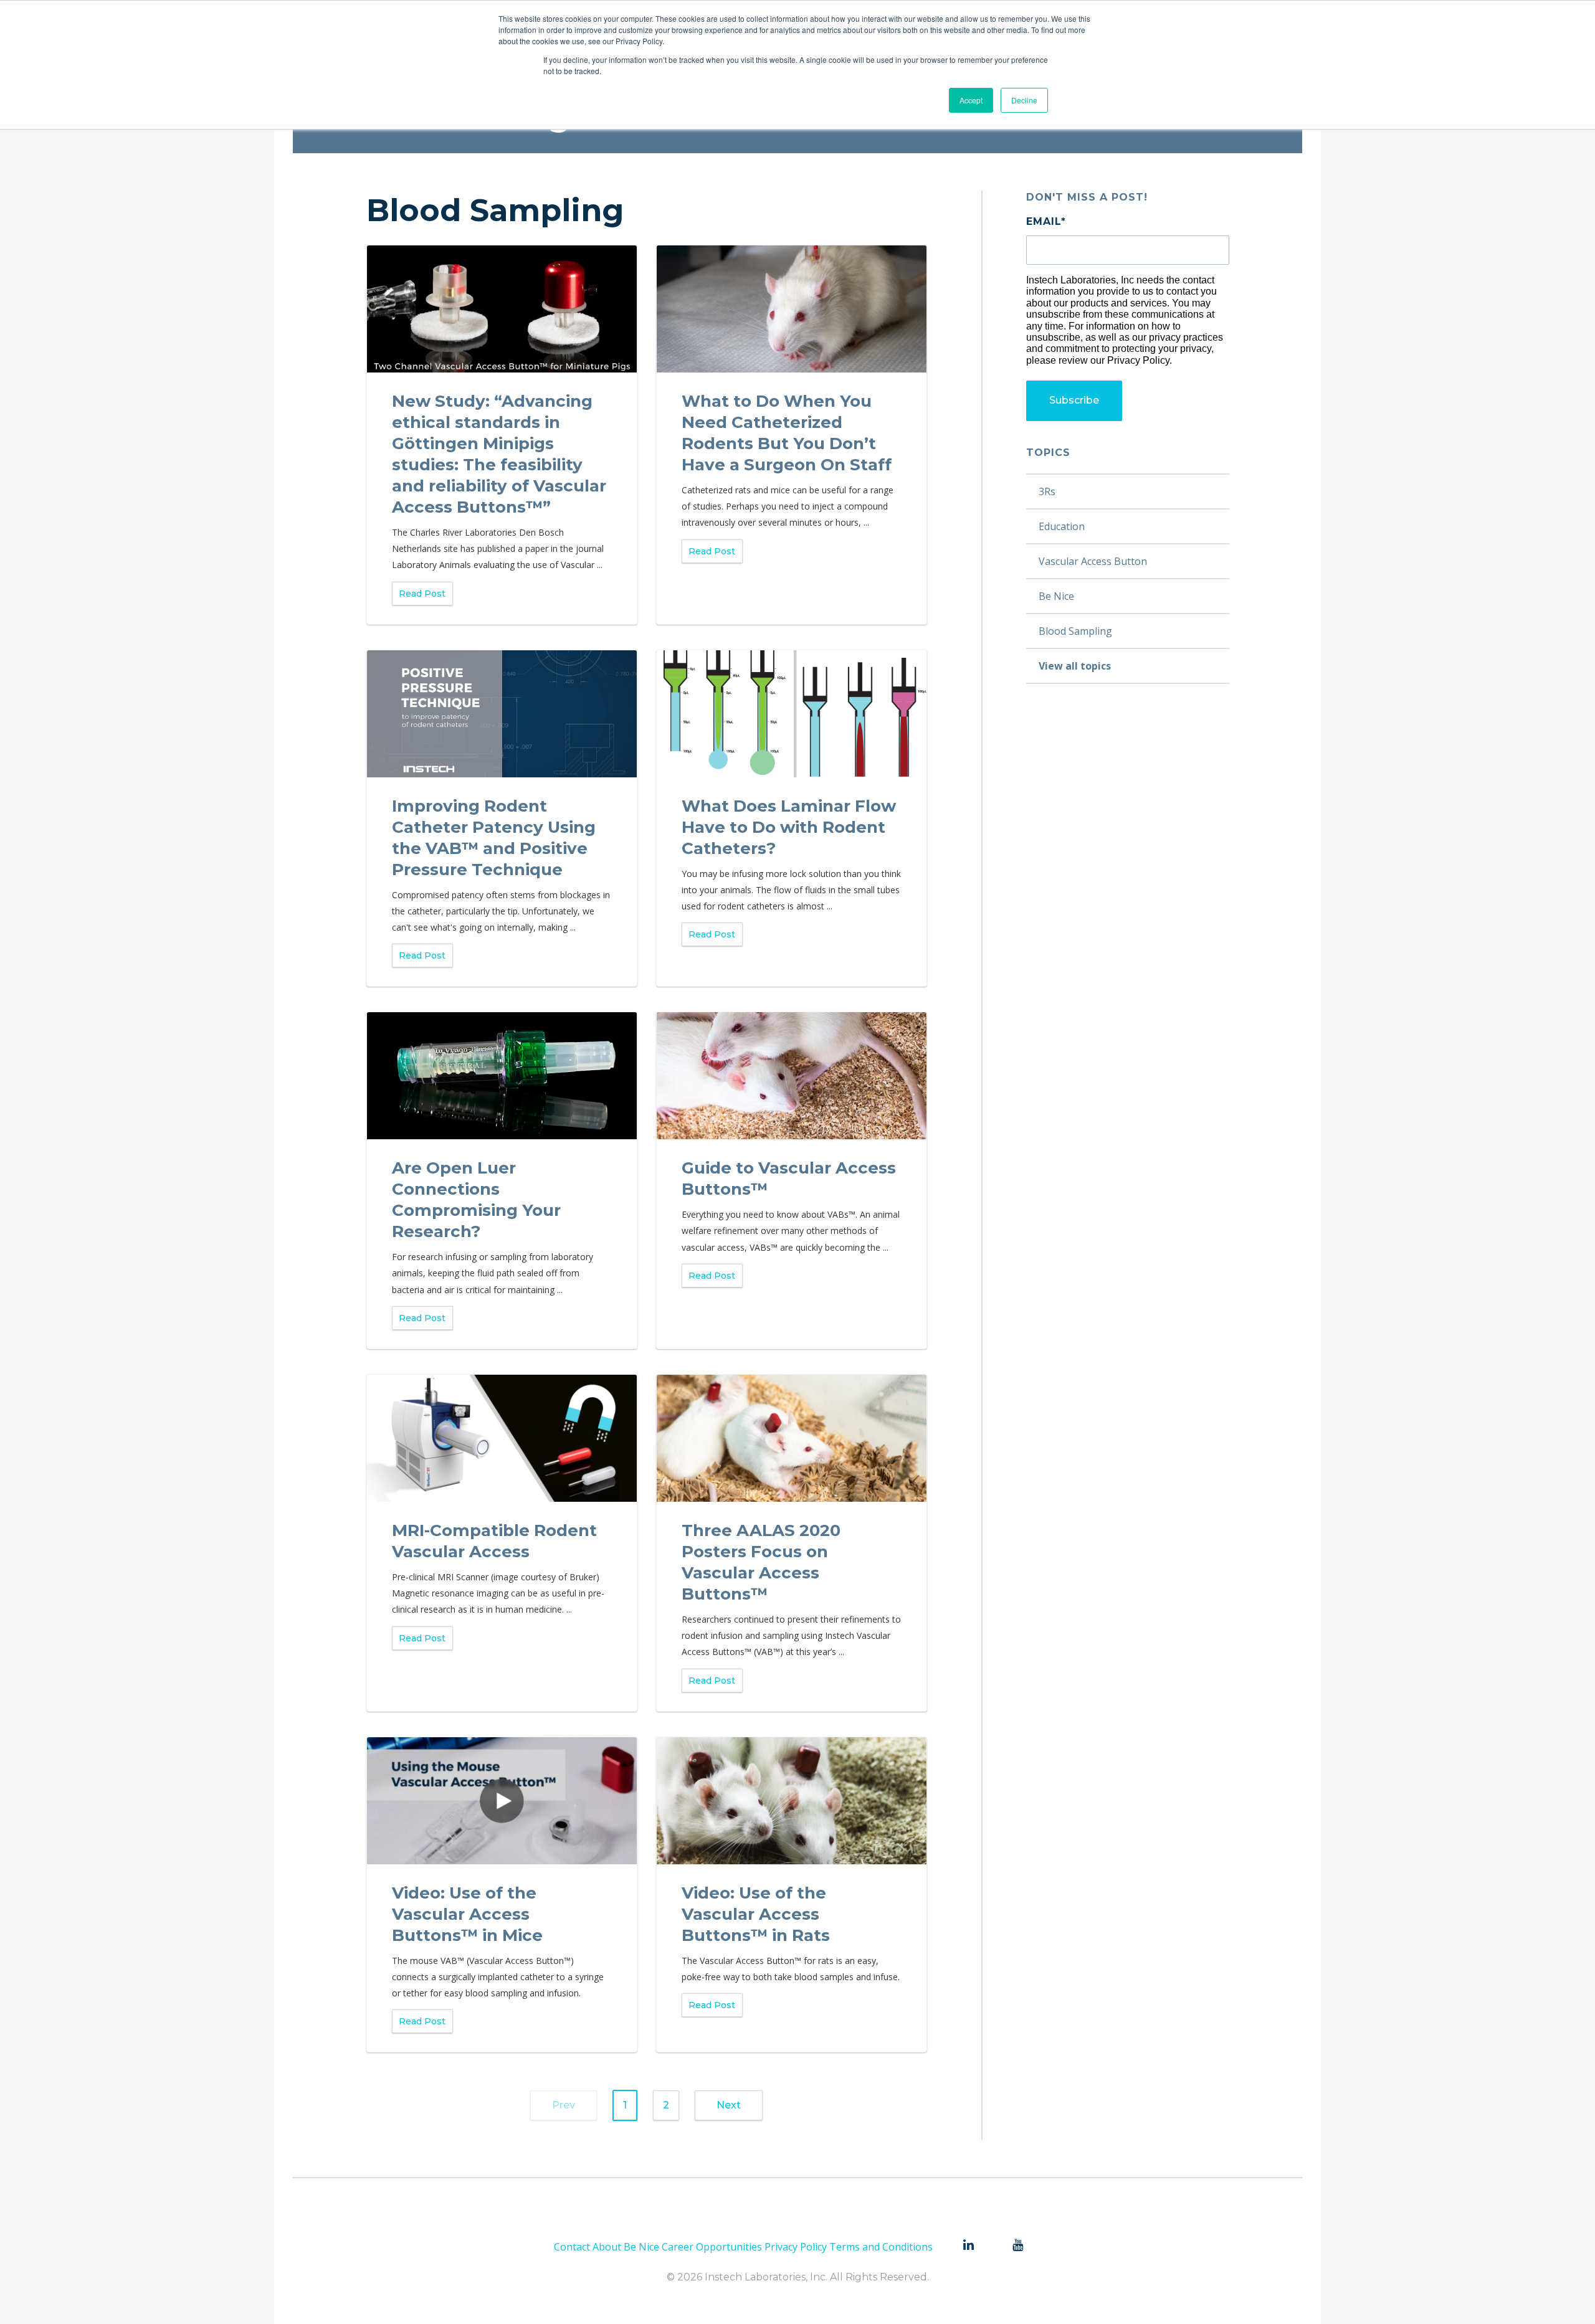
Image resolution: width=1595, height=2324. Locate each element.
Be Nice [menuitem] (641, 2247)
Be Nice (1056, 596)
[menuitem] (969, 2246)
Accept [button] (971, 100)
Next (729, 2105)
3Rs (1047, 491)
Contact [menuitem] (572, 2247)
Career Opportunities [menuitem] (712, 2247)
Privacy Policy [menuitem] (796, 2247)
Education (1062, 526)
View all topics (1075, 666)
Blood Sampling (1075, 631)
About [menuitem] (607, 2247)
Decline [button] (1024, 100)
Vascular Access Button (1093, 561)
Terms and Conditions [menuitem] (881, 2247)
